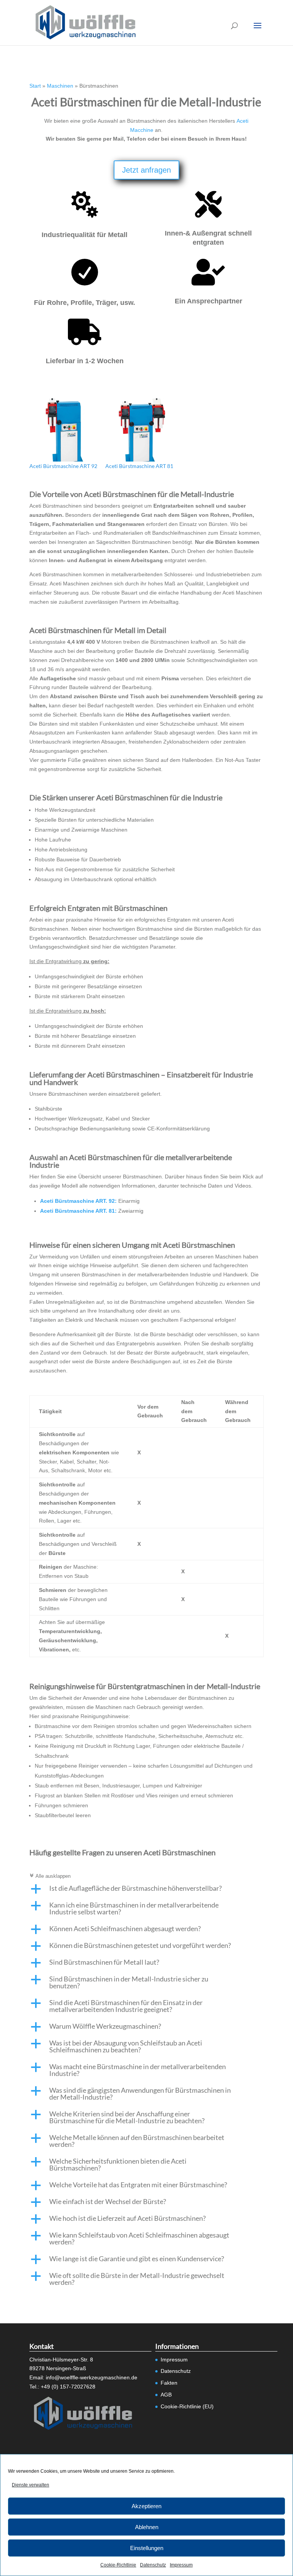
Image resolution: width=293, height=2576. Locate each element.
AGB (166, 2395)
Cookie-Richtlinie (118, 2565)
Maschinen (60, 86)
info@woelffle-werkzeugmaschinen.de (92, 2377)
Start (35, 86)
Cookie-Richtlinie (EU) (187, 2406)
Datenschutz (153, 2565)
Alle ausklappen (50, 1876)
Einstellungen (147, 2548)
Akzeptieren (146, 2506)
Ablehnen (147, 2527)
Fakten (169, 2383)
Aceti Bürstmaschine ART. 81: (78, 1211)
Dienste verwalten (31, 2485)
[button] (146, 1890)
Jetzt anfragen (146, 170)
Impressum (181, 2565)
